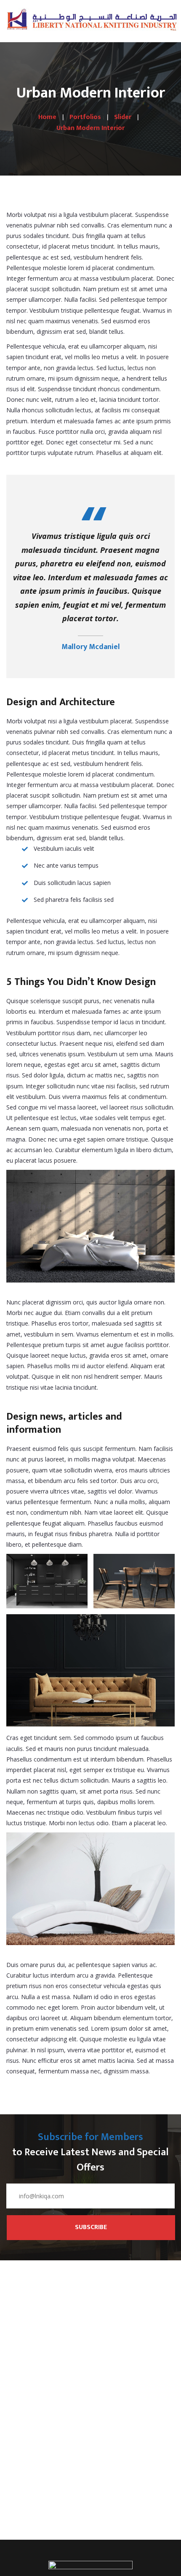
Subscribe (91, 2227)
